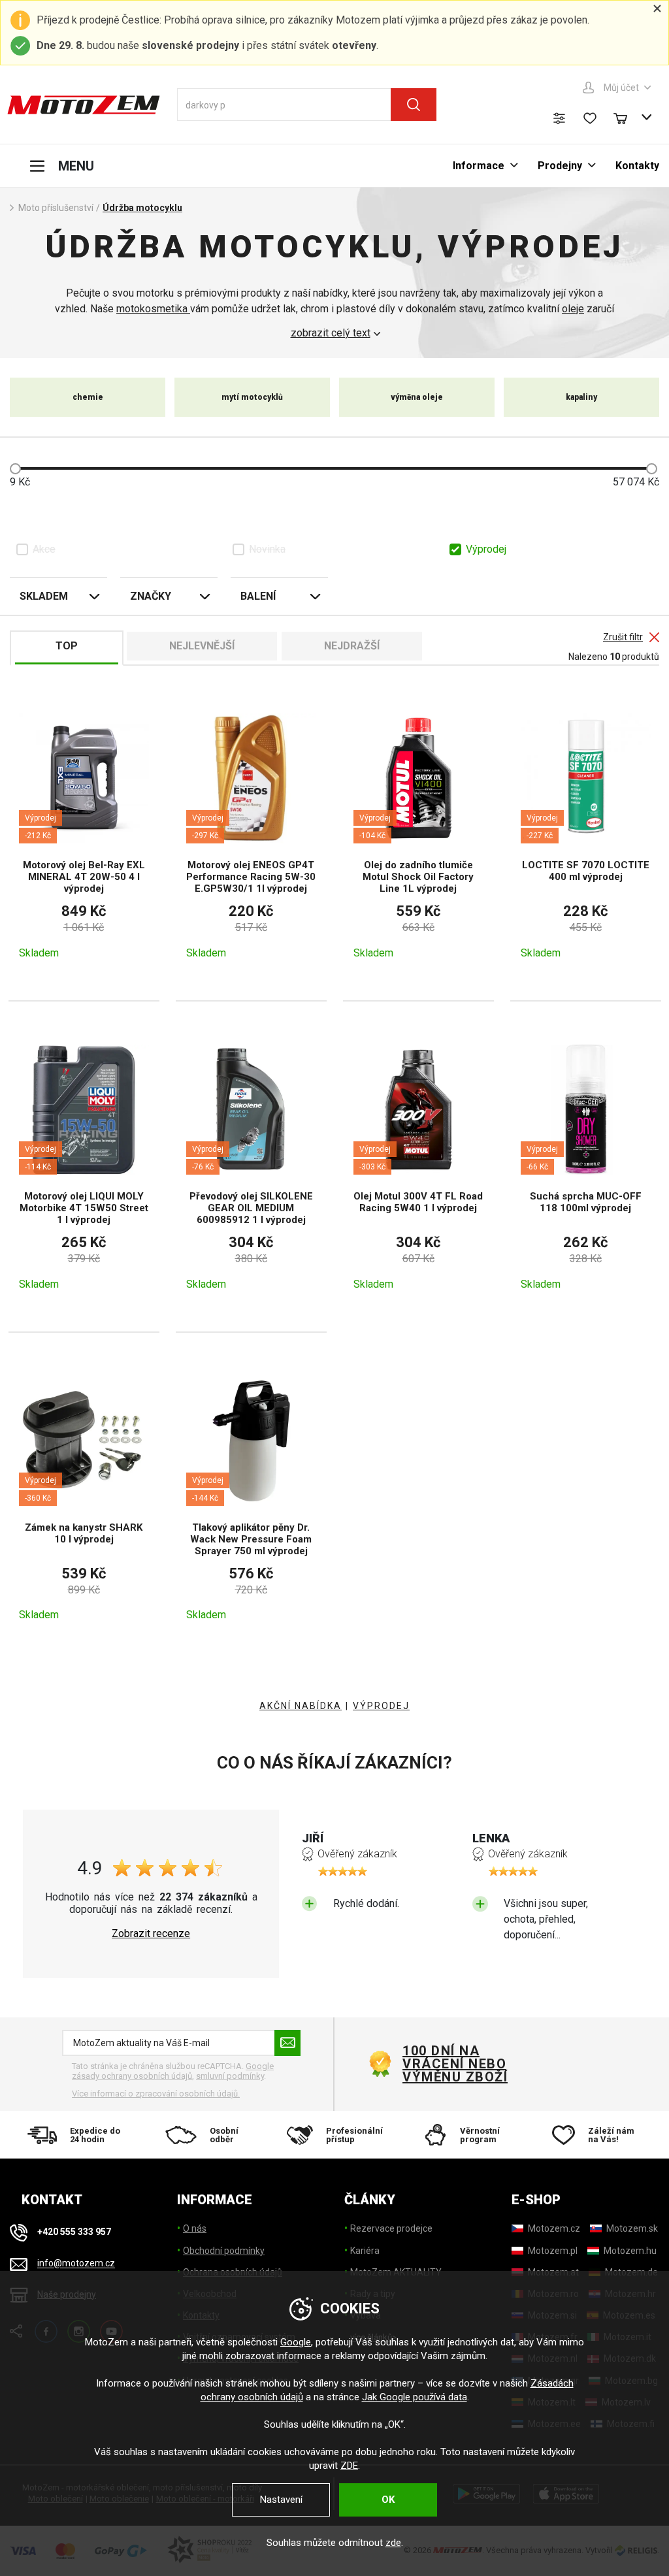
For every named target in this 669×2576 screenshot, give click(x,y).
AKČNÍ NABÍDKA (301, 1706)
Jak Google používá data (415, 2397)
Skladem (44, 596)
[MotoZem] (84, 105)
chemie (88, 397)
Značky (151, 596)
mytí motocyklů (252, 397)
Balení (258, 596)
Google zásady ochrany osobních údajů (173, 2071)
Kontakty (637, 166)
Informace (479, 166)
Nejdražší (352, 646)
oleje (573, 309)
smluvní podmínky (230, 2076)
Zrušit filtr (623, 637)
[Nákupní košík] (627, 117)
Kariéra (365, 2251)
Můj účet (621, 88)
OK (388, 2500)
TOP (67, 646)
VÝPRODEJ (381, 1706)
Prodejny (560, 166)
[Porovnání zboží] (559, 118)
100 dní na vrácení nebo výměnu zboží (455, 2064)
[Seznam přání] (590, 118)
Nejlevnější (202, 646)
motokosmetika (153, 309)
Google (296, 2342)
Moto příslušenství (56, 208)
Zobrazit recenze (151, 1934)
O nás (195, 2228)
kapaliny (581, 397)
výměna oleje (417, 397)
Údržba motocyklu (142, 208)
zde (393, 2543)
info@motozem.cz (76, 2264)
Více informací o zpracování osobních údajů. (156, 2094)
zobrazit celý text (331, 333)
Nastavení (281, 2500)
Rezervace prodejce (391, 2228)
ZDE (349, 2466)
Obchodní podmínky (224, 2251)
